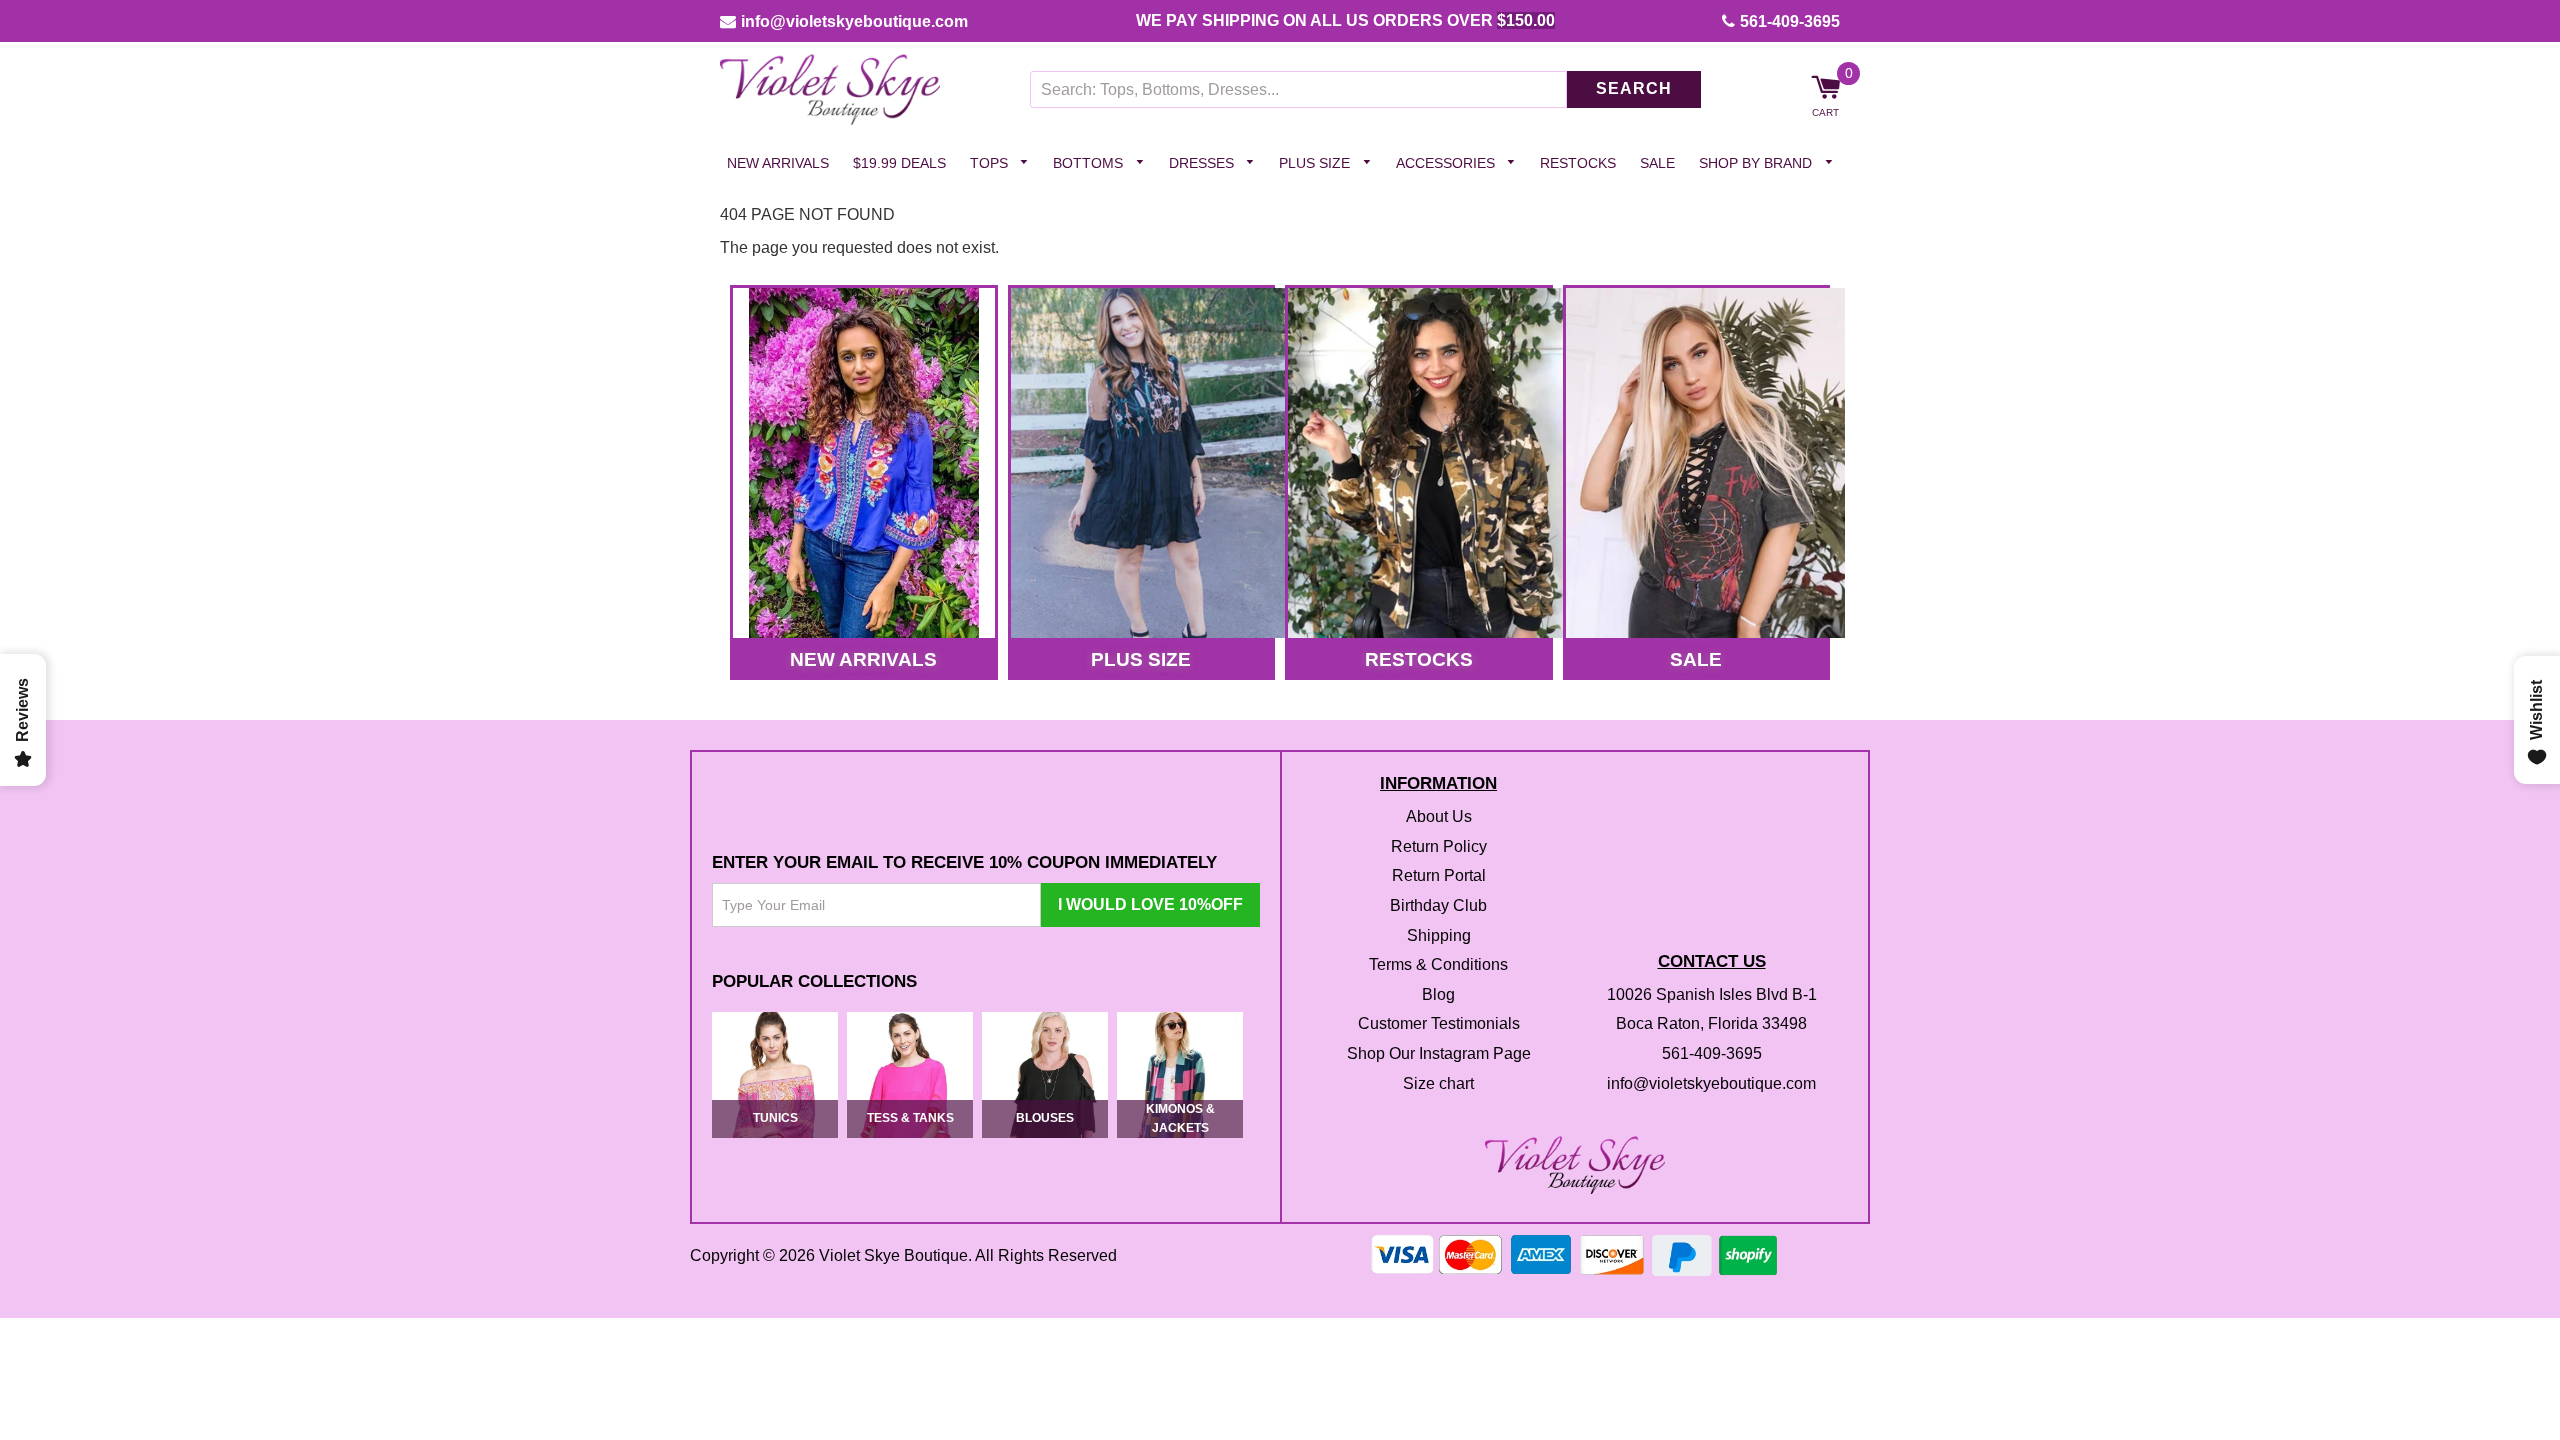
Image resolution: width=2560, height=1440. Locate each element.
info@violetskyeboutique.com (854, 21)
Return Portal (1439, 876)
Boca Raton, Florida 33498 (1711, 1024)
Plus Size (1316, 163)
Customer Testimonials (1439, 1024)
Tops (991, 163)
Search (1634, 89)
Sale (1657, 163)
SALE (1696, 659)
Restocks (1578, 163)
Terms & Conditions (1438, 965)
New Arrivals (778, 163)
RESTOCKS (1419, 659)
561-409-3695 (1790, 21)
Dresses (1203, 163)
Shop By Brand (1757, 163)
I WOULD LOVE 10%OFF (1150, 905)
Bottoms (1090, 163)
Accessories (1447, 163)
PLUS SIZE (1141, 659)
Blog (1438, 994)
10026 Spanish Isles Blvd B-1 (1712, 994)
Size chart (1438, 1083)
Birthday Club (1438, 905)
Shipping (1439, 935)
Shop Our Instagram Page (1439, 1053)
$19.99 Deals (899, 163)
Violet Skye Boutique (893, 1255)
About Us (1439, 817)
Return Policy (1439, 846)
